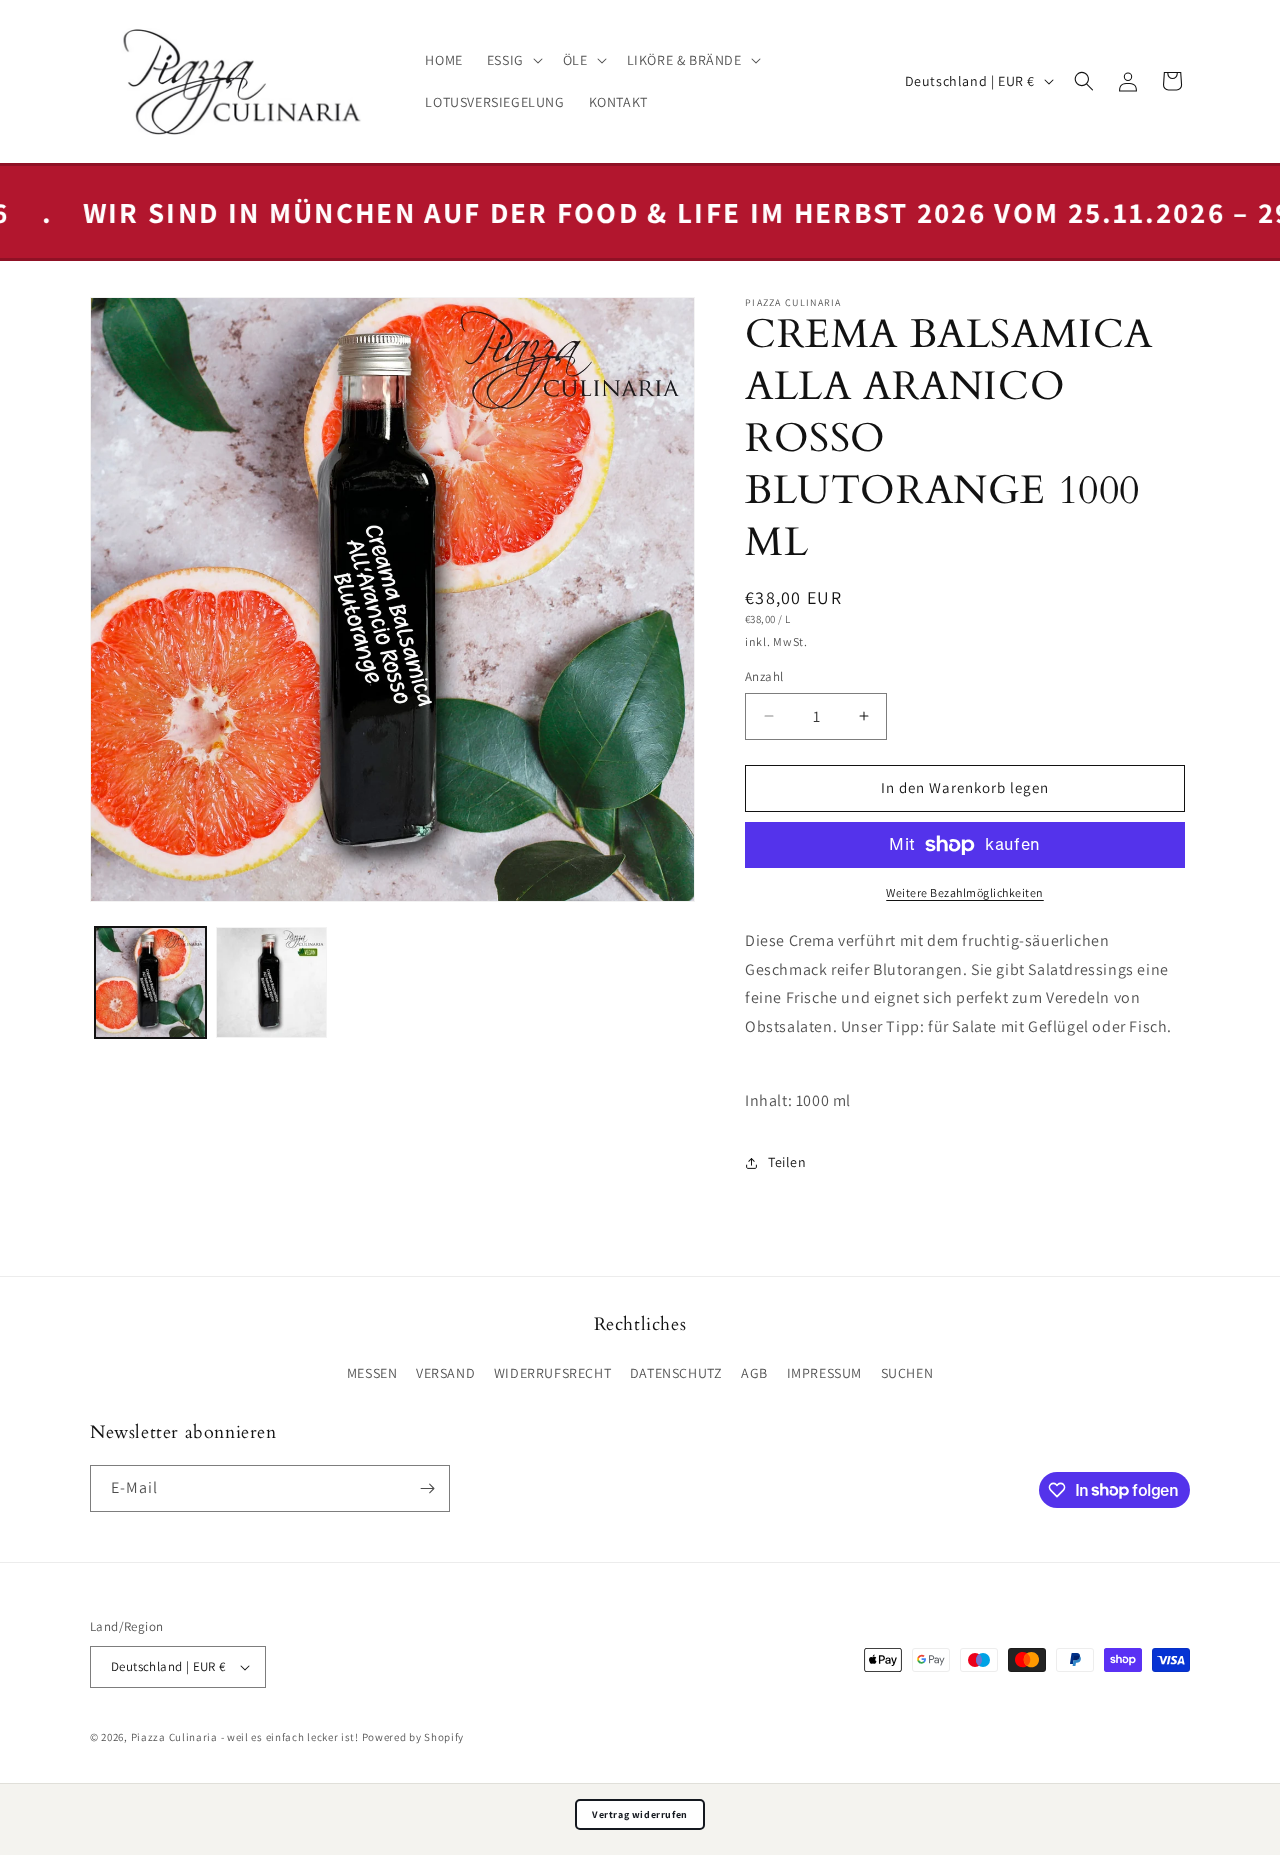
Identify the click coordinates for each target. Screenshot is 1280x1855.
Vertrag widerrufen (640, 1814)
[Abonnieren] (427, 1488)
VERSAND (445, 1373)
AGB (754, 1373)
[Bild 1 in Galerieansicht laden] (150, 982)
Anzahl (764, 676)
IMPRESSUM (824, 1373)
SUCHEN (907, 1373)
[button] (513, 60)
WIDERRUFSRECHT (552, 1373)
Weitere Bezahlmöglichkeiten (965, 892)
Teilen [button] (787, 1162)
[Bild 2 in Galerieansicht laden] (271, 982)
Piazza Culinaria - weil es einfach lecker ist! (246, 1737)
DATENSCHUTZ (676, 1373)
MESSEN (372, 1373)
